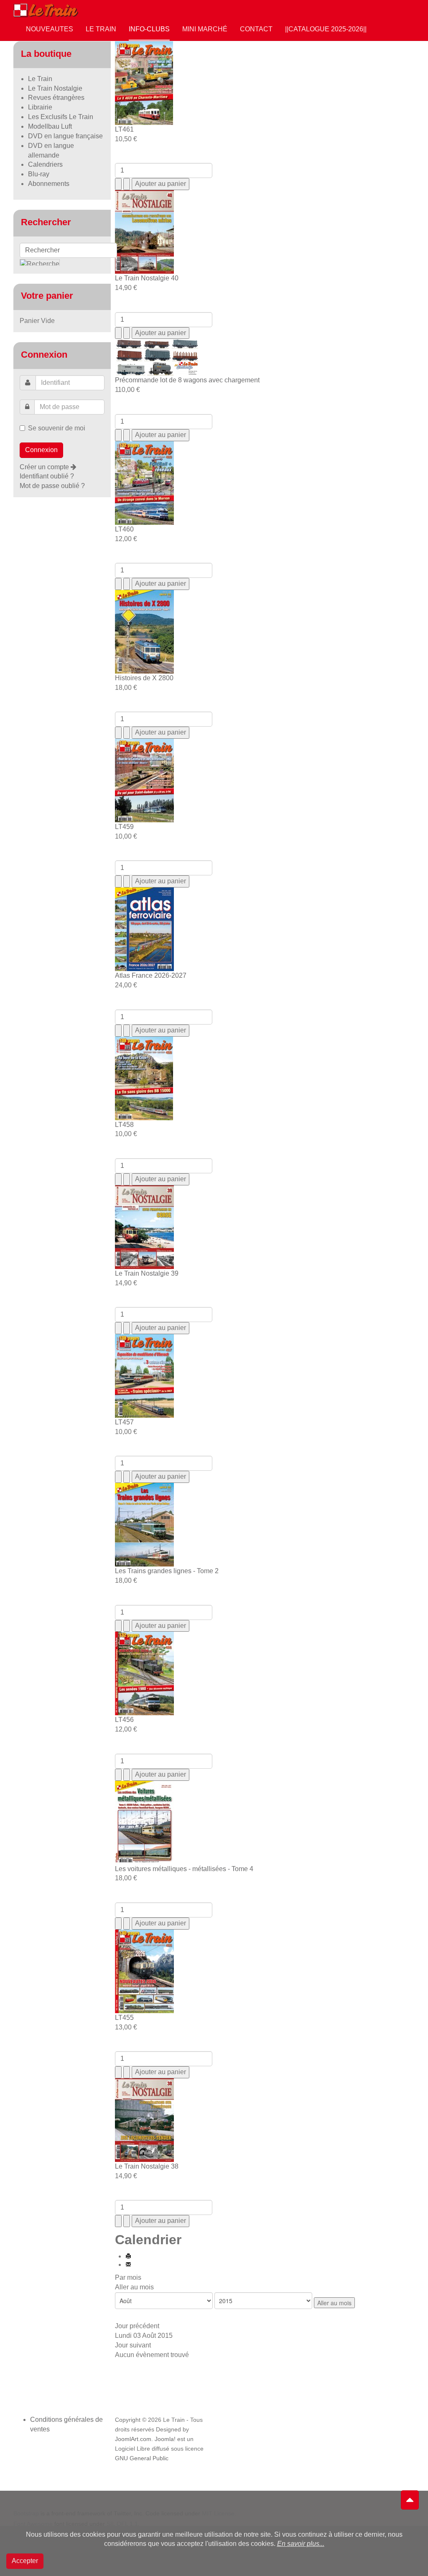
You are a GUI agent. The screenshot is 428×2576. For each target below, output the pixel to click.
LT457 (124, 1422)
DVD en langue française (65, 136)
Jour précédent (137, 2326)
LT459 (124, 827)
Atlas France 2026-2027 (151, 975)
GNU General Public (142, 2458)
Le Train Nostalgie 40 (147, 278)
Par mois (128, 2277)
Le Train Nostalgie (55, 88)
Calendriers (45, 164)
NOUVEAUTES (50, 29)
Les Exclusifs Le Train (61, 117)
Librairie (40, 107)
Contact (256, 29)
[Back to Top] (410, 2500)
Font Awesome (33, 2524)
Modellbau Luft (50, 126)
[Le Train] (46, 9)
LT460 (124, 529)
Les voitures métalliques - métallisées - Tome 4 (184, 1869)
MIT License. (219, 2513)
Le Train (101, 29)
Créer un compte (45, 467)
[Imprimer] (128, 2256)
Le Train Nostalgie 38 (147, 2166)
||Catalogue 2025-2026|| (326, 29)
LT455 (124, 2018)
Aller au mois (134, 2287)
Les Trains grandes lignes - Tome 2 (167, 1571)
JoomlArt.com (133, 2439)
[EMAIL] (128, 2264)
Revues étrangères (56, 98)
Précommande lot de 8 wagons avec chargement (187, 380)
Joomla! (165, 2439)
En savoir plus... (301, 2544)
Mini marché (205, 29)
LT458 (124, 1125)
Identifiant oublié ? (47, 476)
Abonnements (49, 184)
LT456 (124, 1720)
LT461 (124, 129)
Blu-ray (39, 174)
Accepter (25, 2561)
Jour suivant (133, 2345)
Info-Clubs (149, 29)
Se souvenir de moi (57, 428)
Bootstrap (26, 2513)
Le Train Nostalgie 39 (147, 1273)
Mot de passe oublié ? (52, 486)
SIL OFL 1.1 (122, 2524)
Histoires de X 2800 (144, 678)
